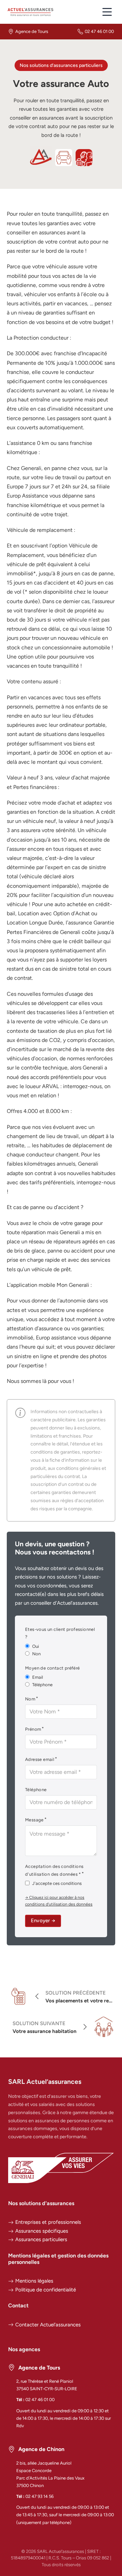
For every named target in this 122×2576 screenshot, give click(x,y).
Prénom (33, 1729)
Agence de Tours (32, 31)
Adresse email (40, 1759)
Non (36, 1654)
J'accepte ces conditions (57, 1883)
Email (38, 1677)
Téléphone (42, 1685)
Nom (30, 1699)
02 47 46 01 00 (99, 31)
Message (34, 1820)
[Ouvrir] (107, 12)
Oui (36, 1646)
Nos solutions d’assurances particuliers (61, 65)
